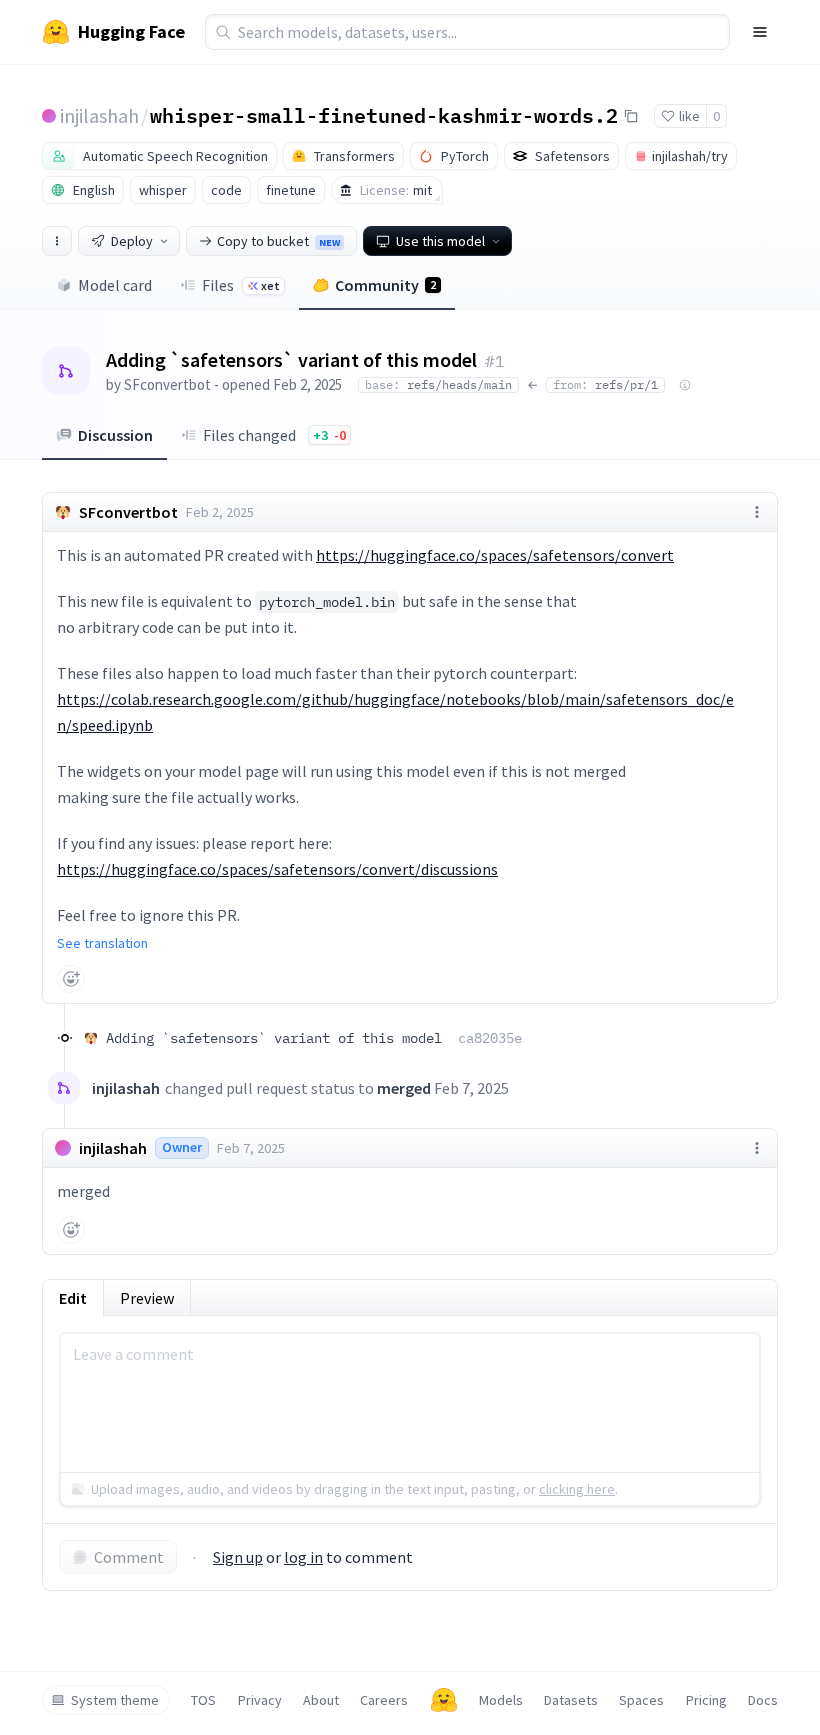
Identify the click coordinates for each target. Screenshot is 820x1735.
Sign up (238, 1557)
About (321, 1700)
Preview (147, 1298)
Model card (115, 285)
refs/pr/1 (605, 384)
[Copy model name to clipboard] (631, 116)
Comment (129, 1557)
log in (303, 1557)
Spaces (641, 1700)
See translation (102, 943)
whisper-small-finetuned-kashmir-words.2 (384, 115)
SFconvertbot (167, 384)
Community (385, 285)
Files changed (274, 435)
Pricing (706, 1700)
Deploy (132, 241)
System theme (115, 1700)
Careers (384, 1700)
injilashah (99, 115)
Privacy (260, 1700)
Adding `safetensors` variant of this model (314, 1038)
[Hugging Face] (444, 1700)
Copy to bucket (278, 241)
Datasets (571, 1700)
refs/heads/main (438, 384)
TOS (203, 1700)
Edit (73, 1298)
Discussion (115, 435)
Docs (763, 1700)
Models (501, 1700)
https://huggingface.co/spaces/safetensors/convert (495, 555)
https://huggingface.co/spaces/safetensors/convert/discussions (277, 869)
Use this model (440, 241)
